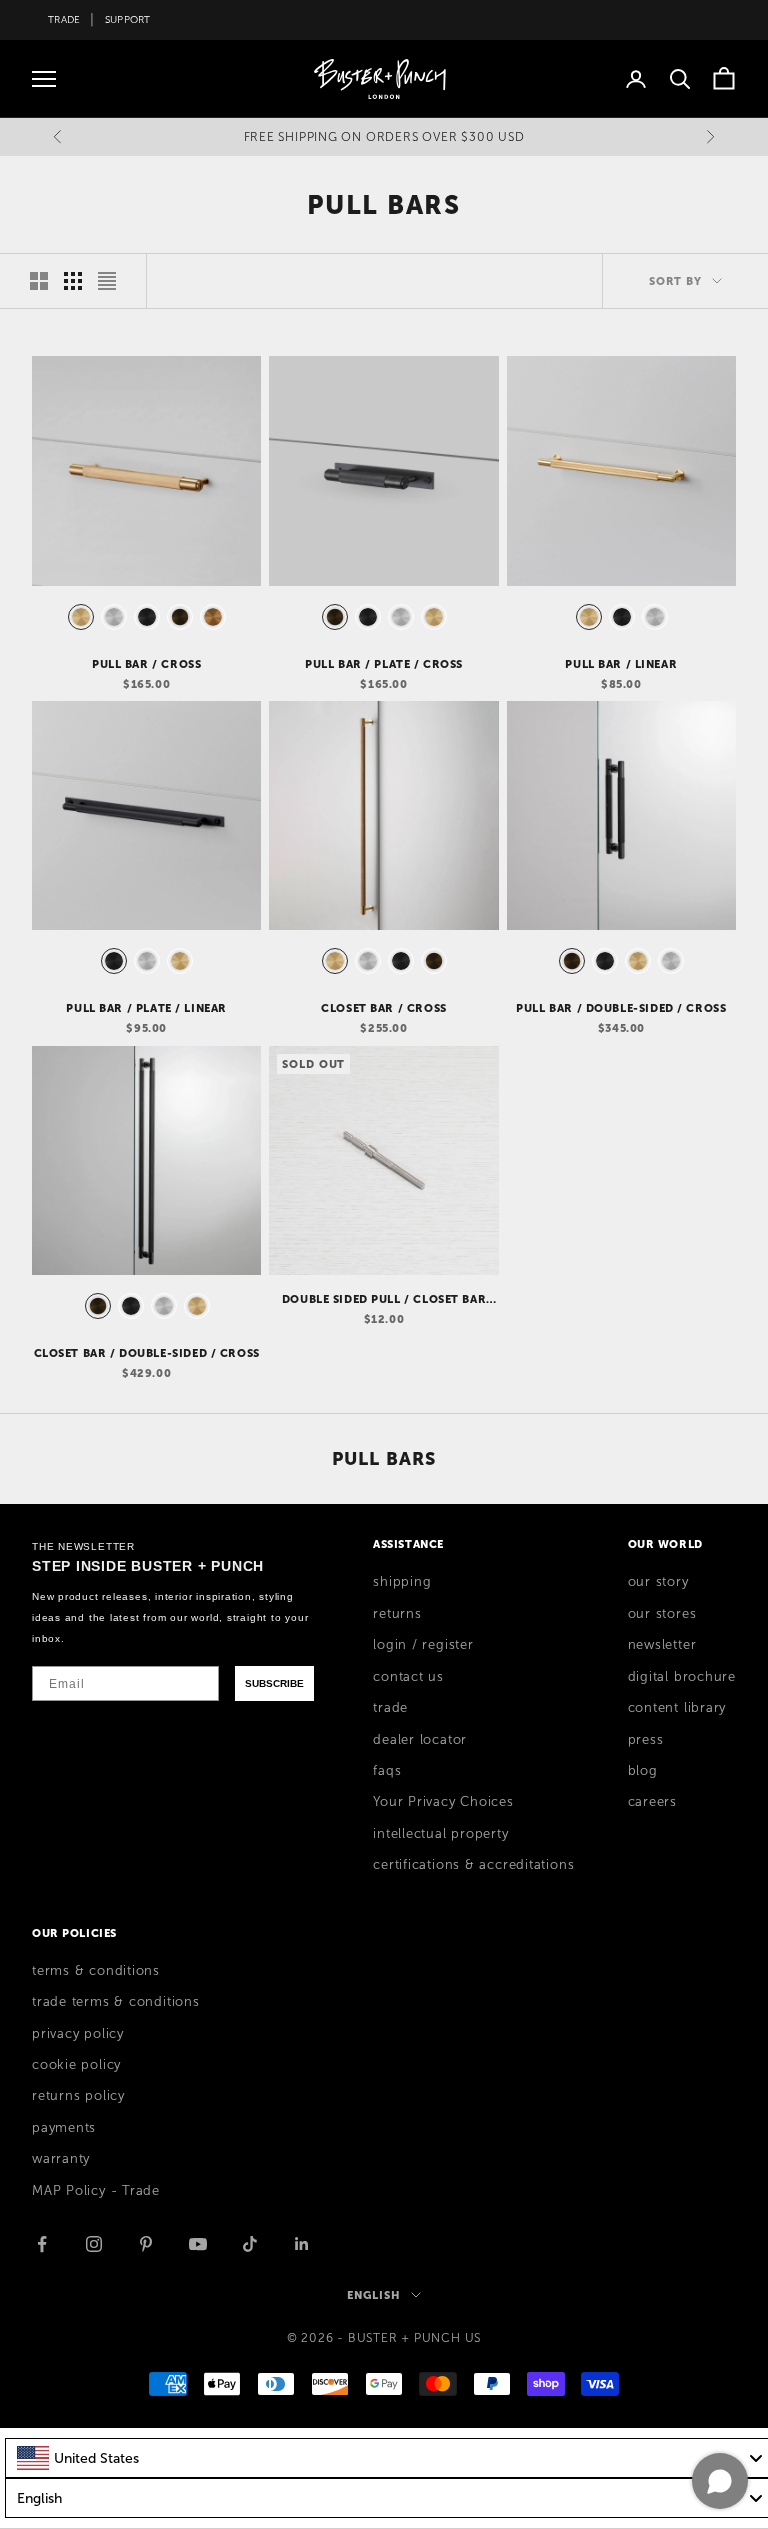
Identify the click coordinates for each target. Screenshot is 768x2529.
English (373, 2295)
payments (64, 2128)
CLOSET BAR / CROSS (383, 1008)
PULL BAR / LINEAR (621, 664)
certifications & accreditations (473, 1865)
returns (397, 1614)
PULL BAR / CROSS (146, 664)
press (646, 1740)
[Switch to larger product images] (39, 281)
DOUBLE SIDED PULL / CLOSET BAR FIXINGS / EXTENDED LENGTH (384, 1300)
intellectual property (440, 1834)
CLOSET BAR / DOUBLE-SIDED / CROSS (147, 1353)
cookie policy (76, 2065)
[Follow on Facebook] (42, 2244)
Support (128, 19)
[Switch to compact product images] (107, 281)
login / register (423, 1645)
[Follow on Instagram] (94, 2244)
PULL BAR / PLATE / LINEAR (146, 1008)
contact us (408, 1677)
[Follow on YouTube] (198, 2244)
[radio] (79, 617)
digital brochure (682, 1677)
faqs (387, 1771)
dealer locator (420, 1740)
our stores (662, 1614)
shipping (402, 1582)
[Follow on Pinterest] (146, 2244)
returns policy (78, 2096)
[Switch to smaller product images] (73, 281)
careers (652, 1802)
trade (390, 1708)
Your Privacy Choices (443, 1802)
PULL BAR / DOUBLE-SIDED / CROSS (621, 1008)
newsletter (662, 1645)
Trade (64, 19)
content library (677, 1708)
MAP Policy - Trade (96, 2191)
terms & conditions (96, 1971)
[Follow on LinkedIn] (302, 2244)
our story (658, 1582)
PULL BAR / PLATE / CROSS (384, 664)
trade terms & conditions (116, 2002)
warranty (61, 2159)
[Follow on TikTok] (250, 2244)
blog (643, 1771)
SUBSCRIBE (274, 1683)
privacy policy (78, 2034)
